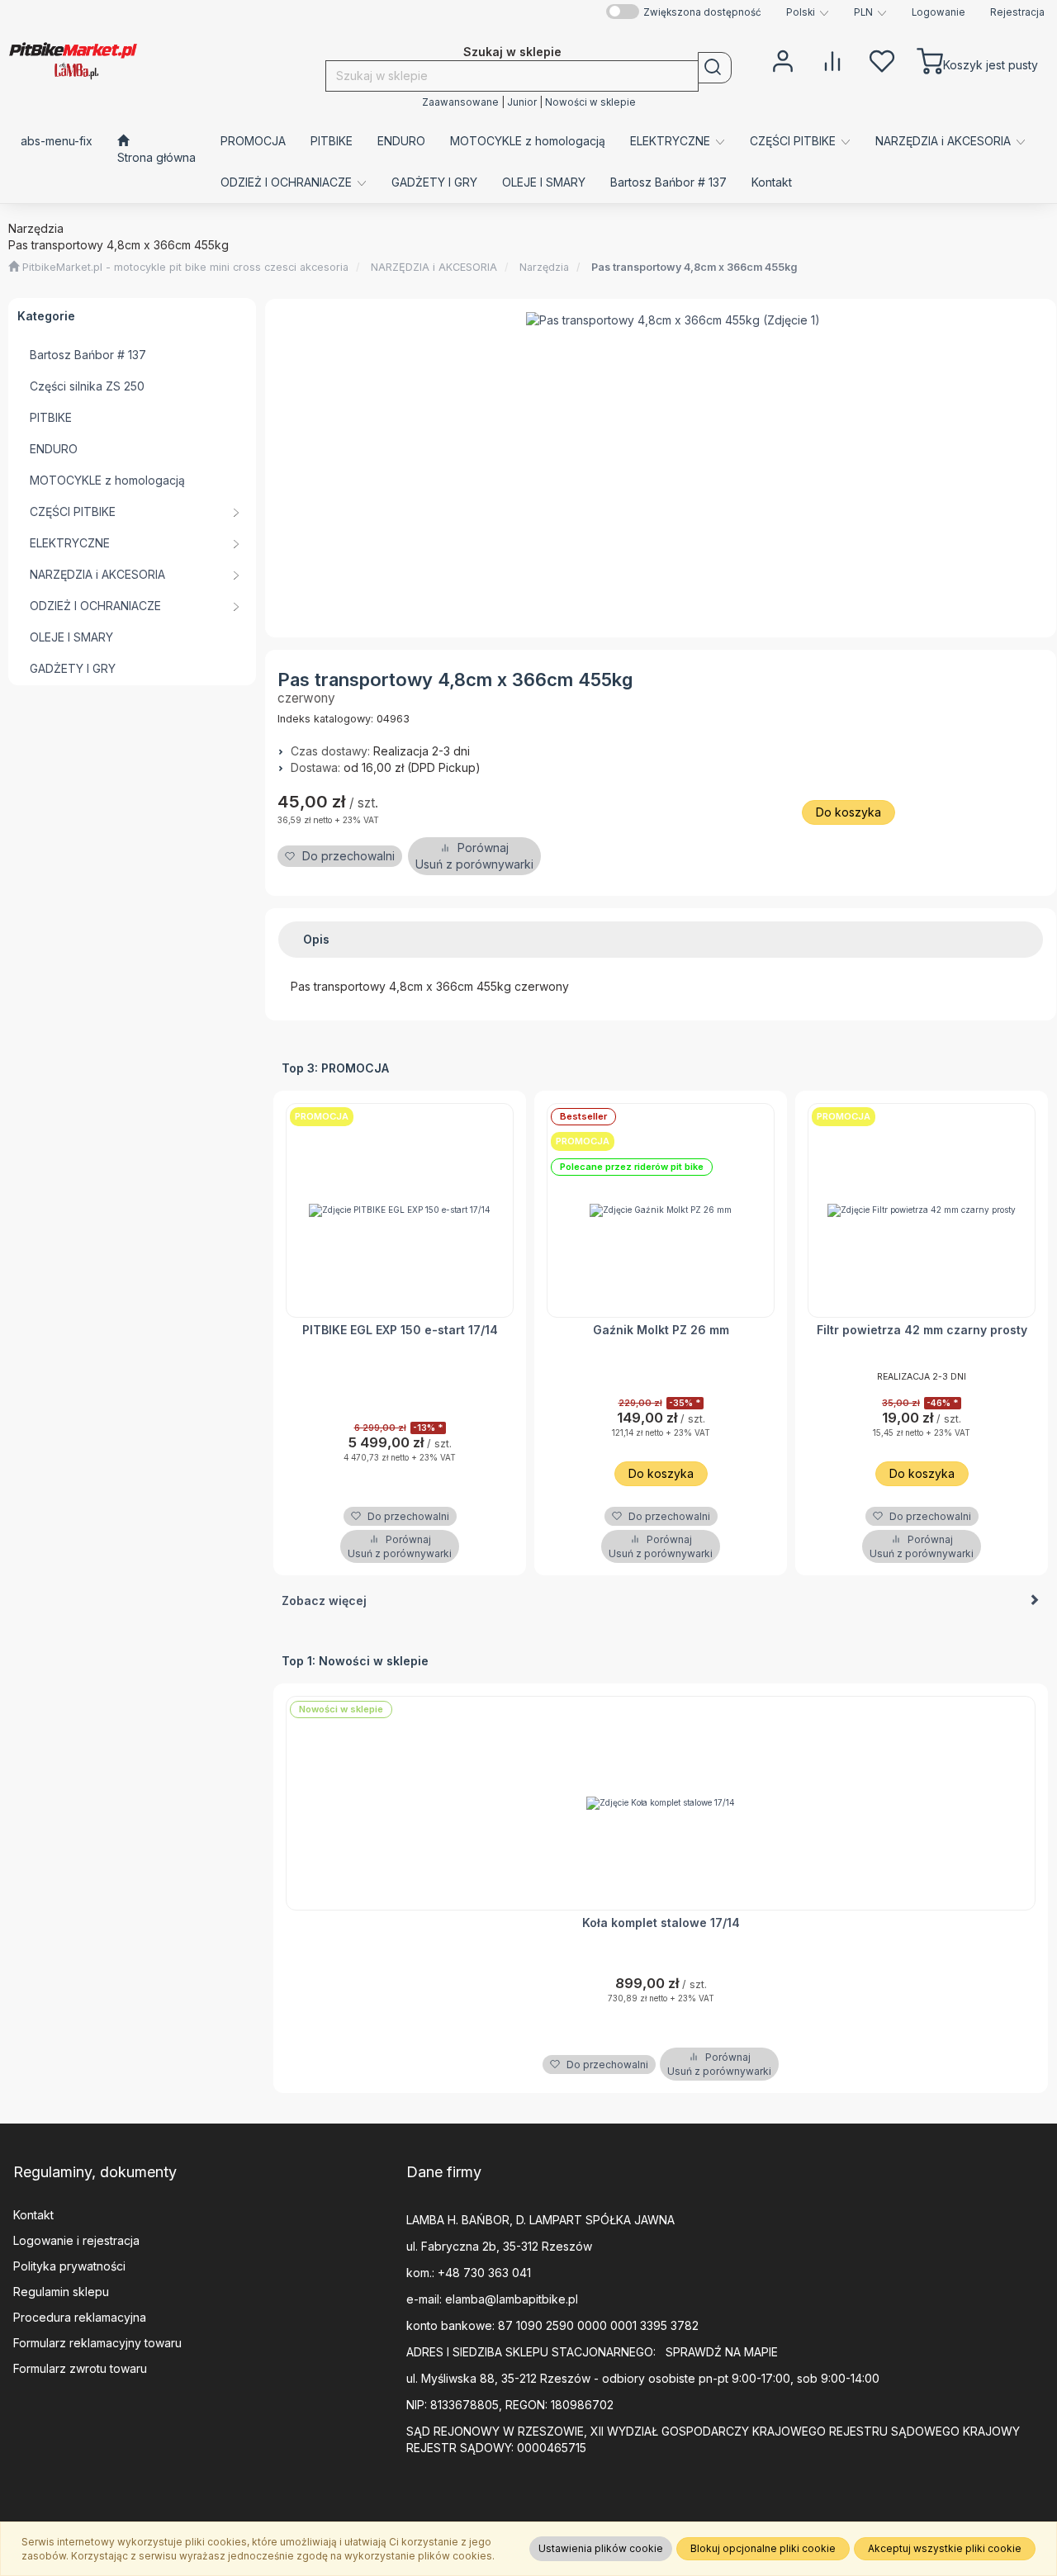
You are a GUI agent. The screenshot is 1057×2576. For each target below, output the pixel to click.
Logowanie (939, 12)
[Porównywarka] (832, 59)
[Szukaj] (715, 68)
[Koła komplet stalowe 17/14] (661, 1803)
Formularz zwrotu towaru (80, 2368)
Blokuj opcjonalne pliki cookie (763, 2548)
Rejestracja (1017, 12)
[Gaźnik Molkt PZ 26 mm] (661, 1210)
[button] (808, 12)
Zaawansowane (460, 102)
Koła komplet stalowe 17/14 (661, 1923)
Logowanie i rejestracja (76, 2240)
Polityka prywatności (69, 2266)
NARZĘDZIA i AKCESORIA (434, 267)
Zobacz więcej (324, 1601)
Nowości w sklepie (590, 102)
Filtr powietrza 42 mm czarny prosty (922, 1330)
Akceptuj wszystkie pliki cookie (945, 2548)
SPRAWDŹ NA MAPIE (722, 2352)
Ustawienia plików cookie (601, 2548)
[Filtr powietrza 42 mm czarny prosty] (922, 1210)
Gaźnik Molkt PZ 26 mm (661, 1330)
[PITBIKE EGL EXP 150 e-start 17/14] (400, 1210)
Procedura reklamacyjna (80, 2317)
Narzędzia (544, 267)
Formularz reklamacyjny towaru (97, 2343)
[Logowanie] (783, 59)
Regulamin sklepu (61, 2292)
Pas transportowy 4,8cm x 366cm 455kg (694, 267)
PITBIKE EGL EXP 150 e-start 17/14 (400, 1330)
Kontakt (33, 2215)
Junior (522, 102)
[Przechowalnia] (882, 59)
